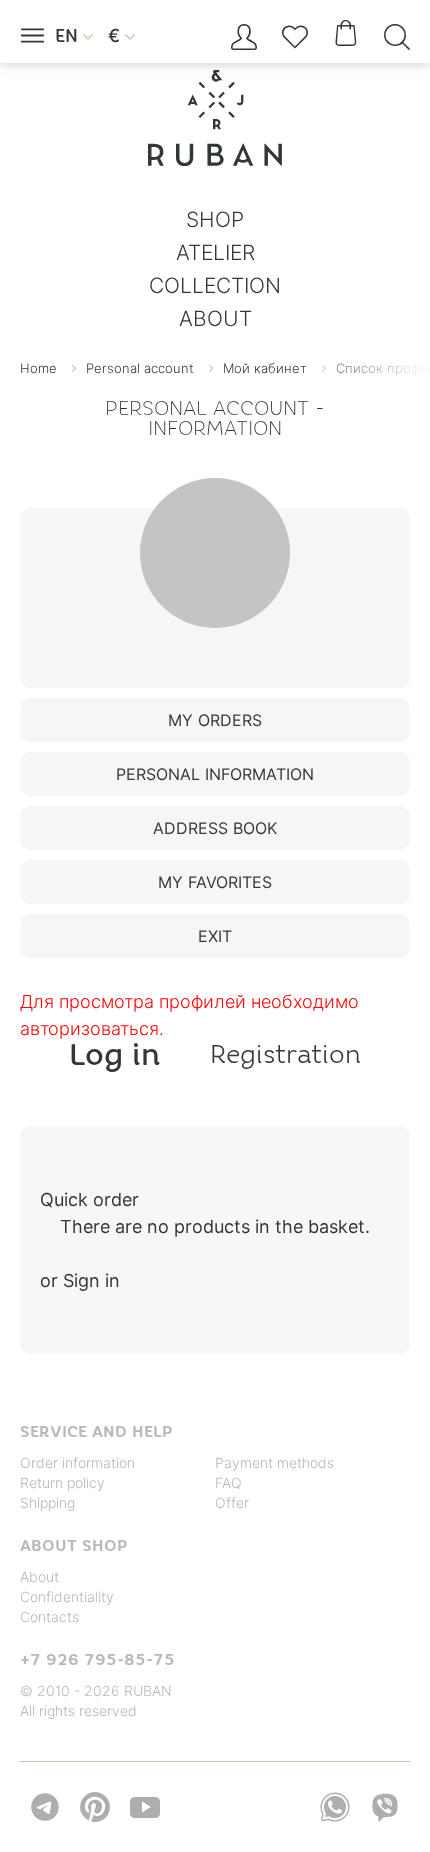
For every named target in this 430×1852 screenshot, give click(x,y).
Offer (232, 1502)
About (39, 1576)
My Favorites (215, 882)
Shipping (47, 1502)
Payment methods (274, 1462)
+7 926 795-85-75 (97, 1659)
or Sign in (80, 1280)
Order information (77, 1462)
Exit (215, 936)
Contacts (49, 1616)
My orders (215, 720)
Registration (285, 1053)
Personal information (215, 774)
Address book (215, 828)
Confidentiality (67, 1596)
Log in (114, 1054)
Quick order (89, 1199)
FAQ (228, 1482)
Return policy (62, 1482)
